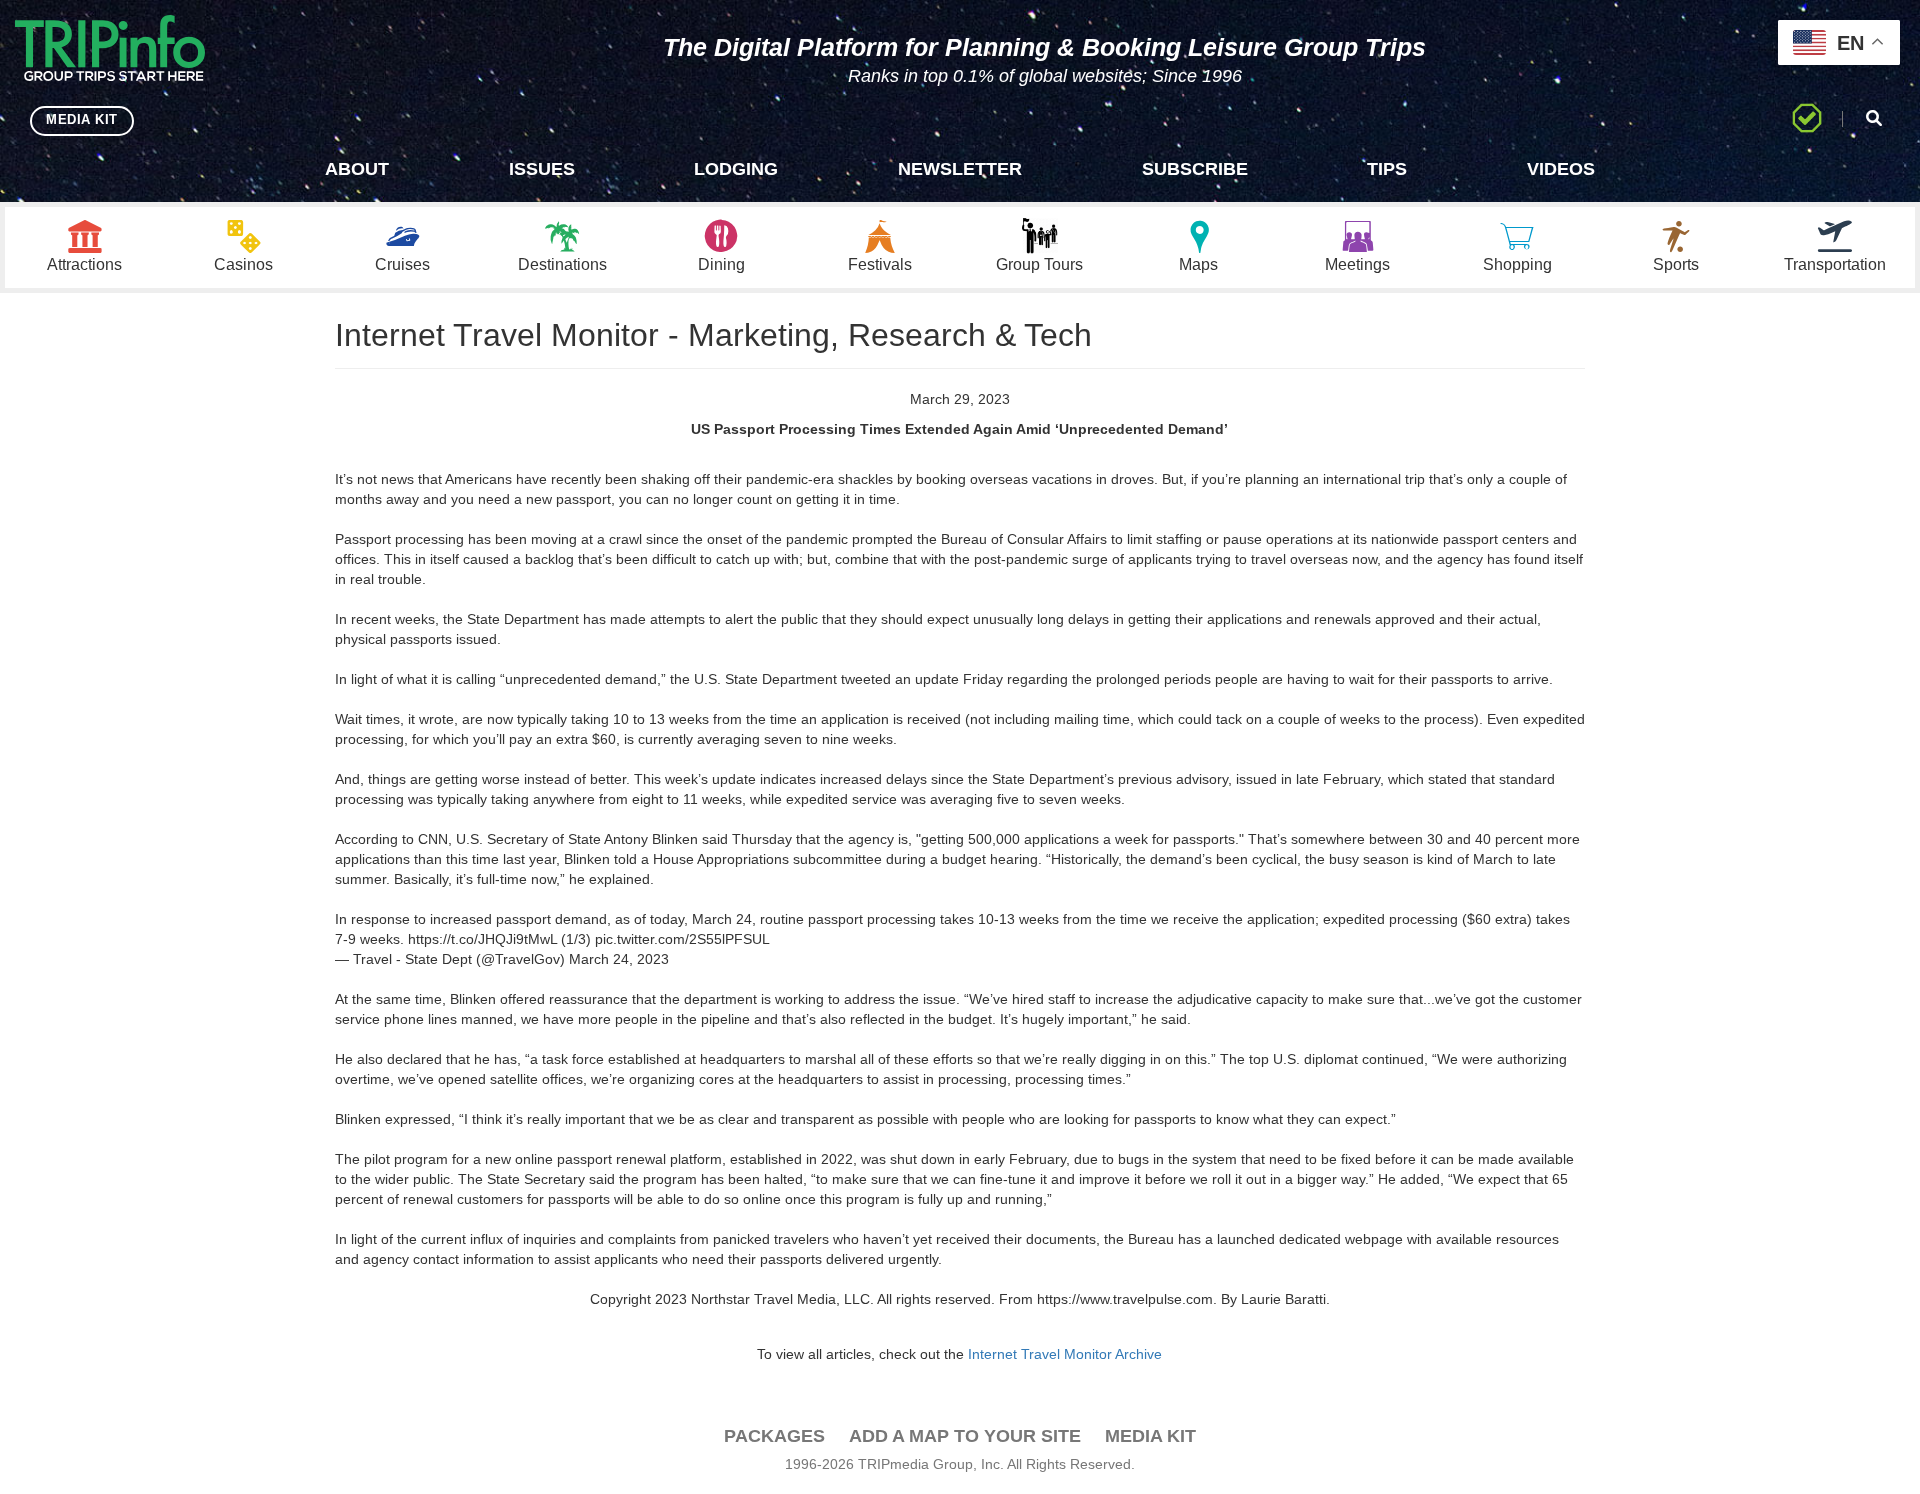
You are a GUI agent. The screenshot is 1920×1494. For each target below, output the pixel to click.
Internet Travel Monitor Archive (1065, 1354)
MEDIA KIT (82, 119)
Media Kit (1150, 1436)
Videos (1561, 169)
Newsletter (960, 169)
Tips (1387, 169)
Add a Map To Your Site (965, 1436)
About (357, 169)
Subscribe (1195, 169)
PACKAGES (774, 1436)
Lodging (736, 169)
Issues (542, 169)
